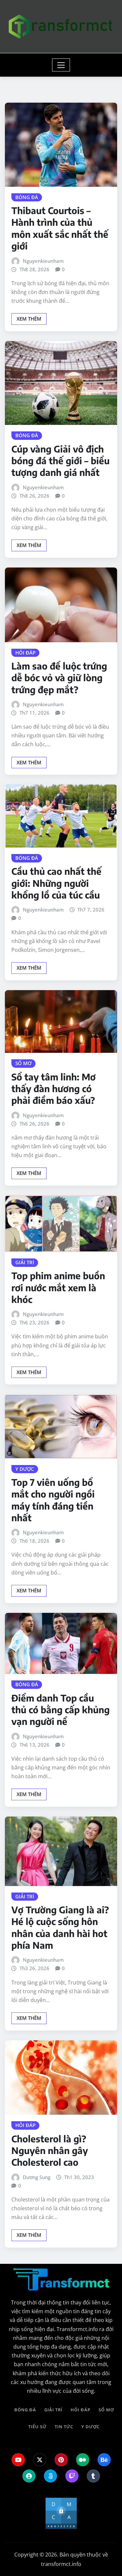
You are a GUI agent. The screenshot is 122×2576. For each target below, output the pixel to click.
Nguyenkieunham (43, 261)
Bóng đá (25, 2410)
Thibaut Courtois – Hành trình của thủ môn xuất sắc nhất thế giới (60, 228)
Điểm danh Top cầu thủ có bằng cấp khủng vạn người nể (61, 1710)
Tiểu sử (37, 2427)
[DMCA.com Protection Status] (61, 2513)
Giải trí (53, 2410)
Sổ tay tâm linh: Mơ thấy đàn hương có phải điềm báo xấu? (54, 1089)
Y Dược (90, 2427)
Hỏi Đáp (81, 2410)
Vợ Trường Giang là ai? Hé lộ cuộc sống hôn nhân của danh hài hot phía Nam (60, 1927)
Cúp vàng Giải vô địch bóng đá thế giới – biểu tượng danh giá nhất (61, 461)
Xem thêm (29, 319)
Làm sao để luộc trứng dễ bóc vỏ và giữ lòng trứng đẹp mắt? (59, 678)
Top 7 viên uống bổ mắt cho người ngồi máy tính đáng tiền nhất (53, 1500)
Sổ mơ (106, 2410)
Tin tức (64, 2427)
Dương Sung (37, 2177)
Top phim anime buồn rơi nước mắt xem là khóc (58, 1287)
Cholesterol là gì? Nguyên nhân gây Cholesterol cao (50, 2150)
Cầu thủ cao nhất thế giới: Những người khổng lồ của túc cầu (56, 883)
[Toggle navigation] (61, 65)
